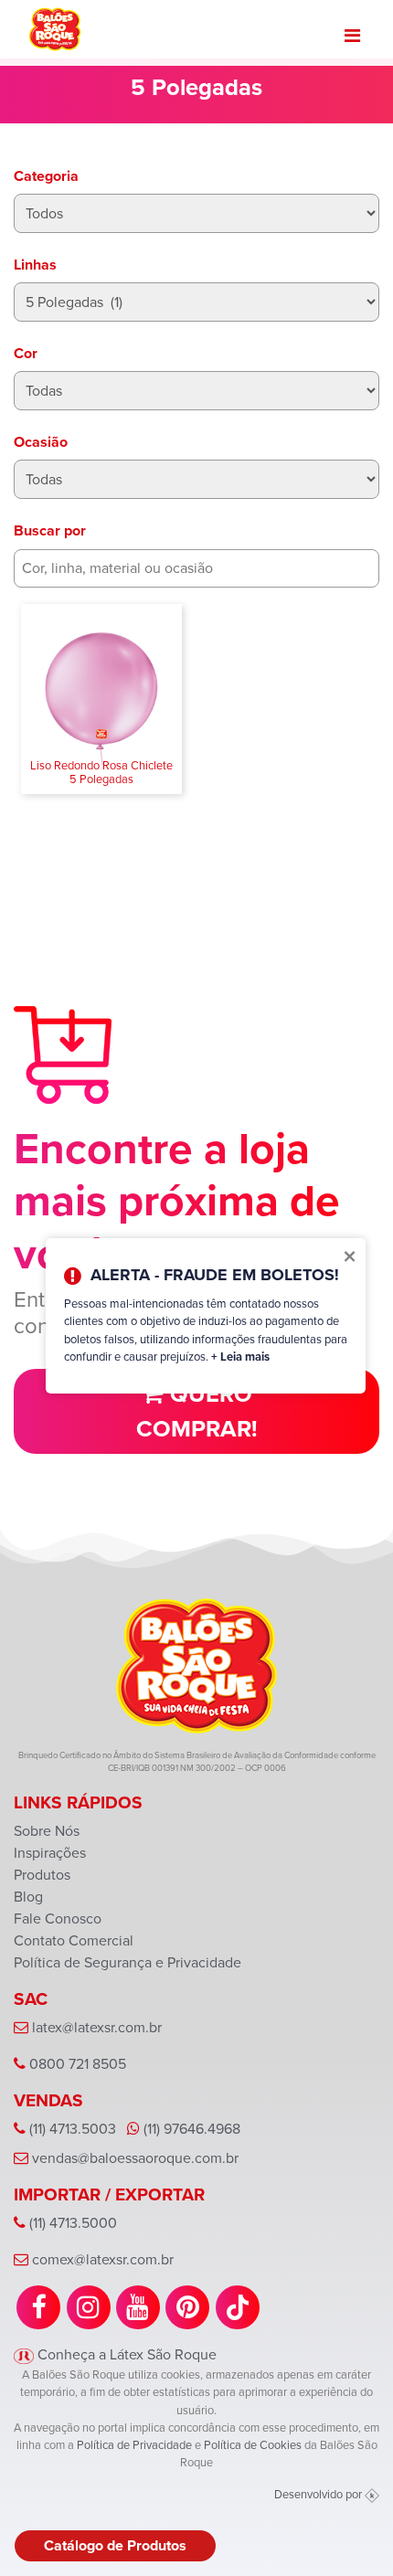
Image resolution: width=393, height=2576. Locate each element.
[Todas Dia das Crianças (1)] (196, 479)
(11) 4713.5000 (71, 2223)
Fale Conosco (58, 1919)
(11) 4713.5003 (71, 2129)
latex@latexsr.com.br (97, 2027)
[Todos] (196, 213)
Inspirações (50, 1853)
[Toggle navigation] (352, 36)
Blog (28, 1897)
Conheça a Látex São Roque (125, 2354)
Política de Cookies (253, 2445)
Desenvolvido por (319, 2494)
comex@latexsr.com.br (103, 2259)
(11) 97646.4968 (190, 2129)
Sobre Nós (47, 1831)
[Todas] (196, 391)
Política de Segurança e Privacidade (127, 1962)
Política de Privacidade (134, 2445)
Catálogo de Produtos (115, 2545)
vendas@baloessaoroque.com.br (135, 2158)
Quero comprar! (197, 1411)
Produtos (42, 1875)
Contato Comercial (74, 1940)
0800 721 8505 (76, 2064)
